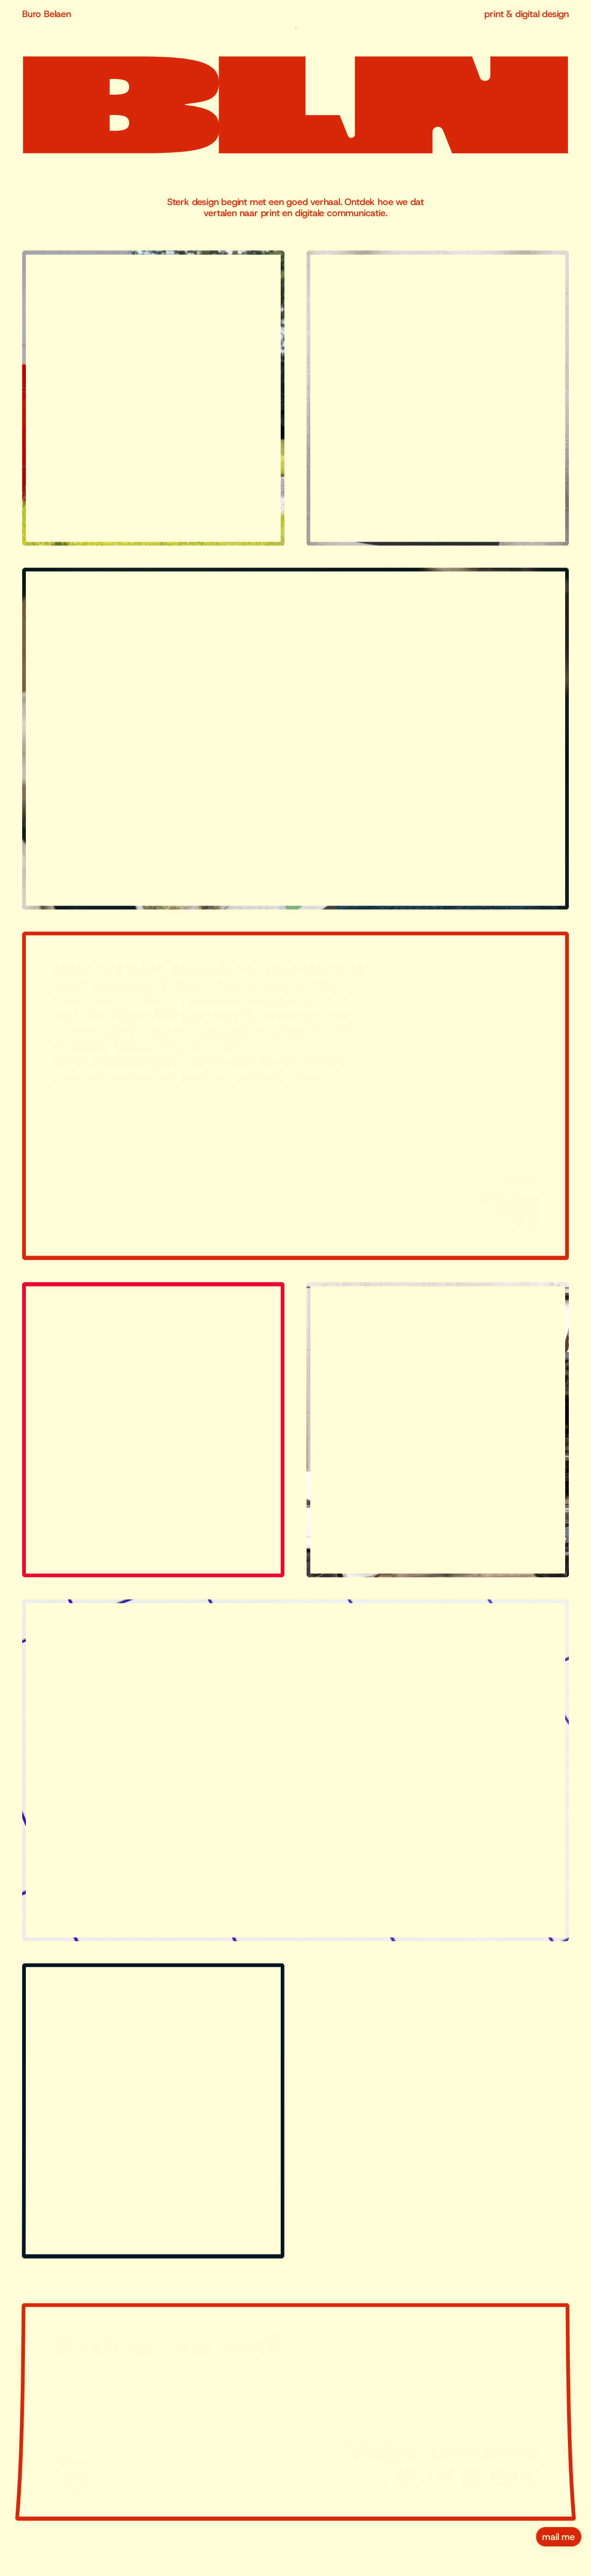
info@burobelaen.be (442, 2451)
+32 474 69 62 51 (460, 2478)
